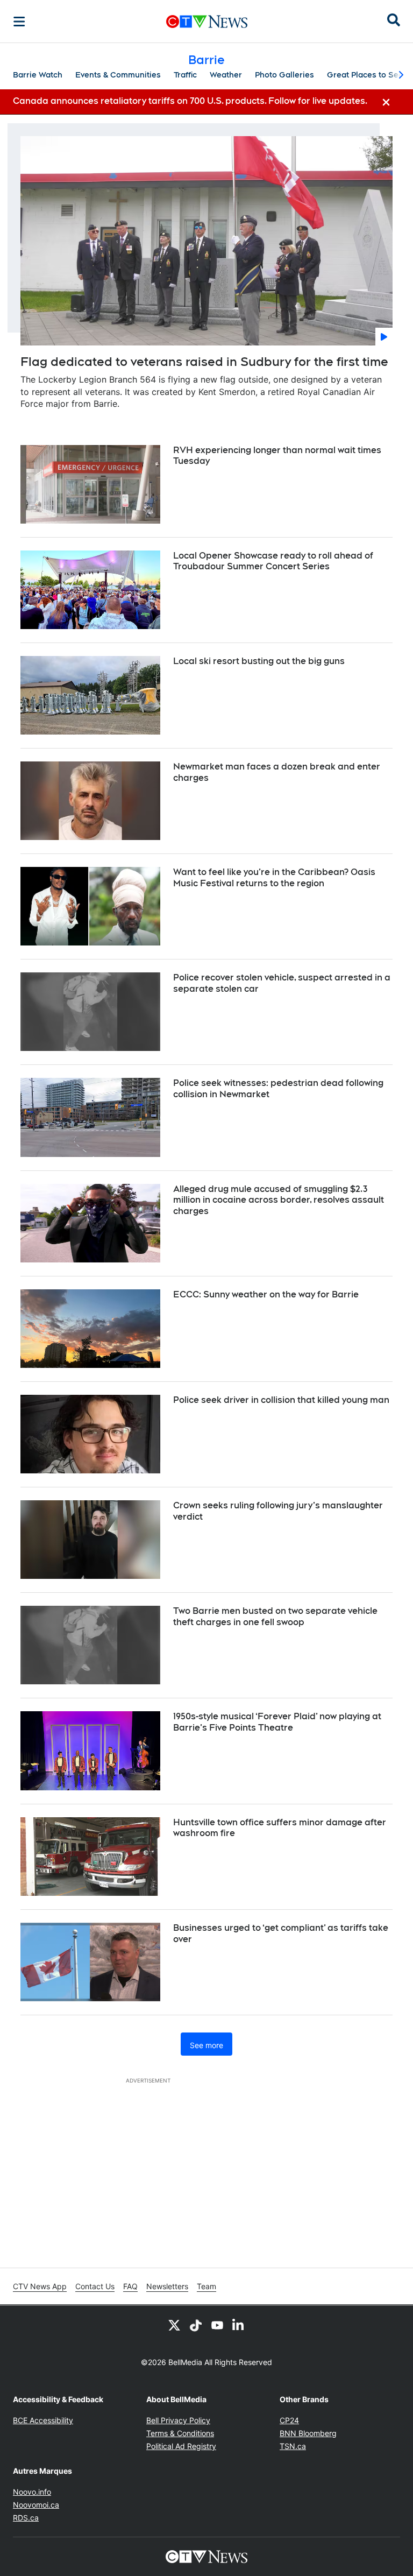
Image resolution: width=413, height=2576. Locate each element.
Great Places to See (365, 75)
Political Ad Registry (181, 2446)
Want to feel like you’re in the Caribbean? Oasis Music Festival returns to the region (274, 878)
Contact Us (95, 2286)
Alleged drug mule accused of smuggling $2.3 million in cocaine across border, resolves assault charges (279, 1200)
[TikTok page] (196, 2325)
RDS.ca (26, 2518)
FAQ (130, 2286)
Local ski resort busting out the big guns (259, 661)
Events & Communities (118, 75)
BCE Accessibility (43, 2420)
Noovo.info (32, 2492)
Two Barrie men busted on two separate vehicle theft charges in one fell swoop (275, 1617)
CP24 (289, 2420)
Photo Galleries (284, 75)
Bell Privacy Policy (178, 2420)
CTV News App (40, 2286)
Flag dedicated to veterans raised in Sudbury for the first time (204, 362)
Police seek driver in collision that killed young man (281, 1400)
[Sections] (19, 22)
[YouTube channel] (217, 2325)
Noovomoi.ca (36, 2505)
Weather (226, 75)
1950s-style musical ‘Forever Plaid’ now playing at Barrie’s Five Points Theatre (277, 1722)
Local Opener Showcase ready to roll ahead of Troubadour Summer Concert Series (273, 561)
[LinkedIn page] (239, 2325)
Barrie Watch (38, 75)
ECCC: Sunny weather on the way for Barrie (266, 1294)
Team (206, 2286)
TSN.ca (293, 2446)
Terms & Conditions (180, 2433)
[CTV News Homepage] (207, 22)
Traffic (185, 75)
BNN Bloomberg (308, 2433)
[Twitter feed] (174, 2325)
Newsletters (167, 2286)
